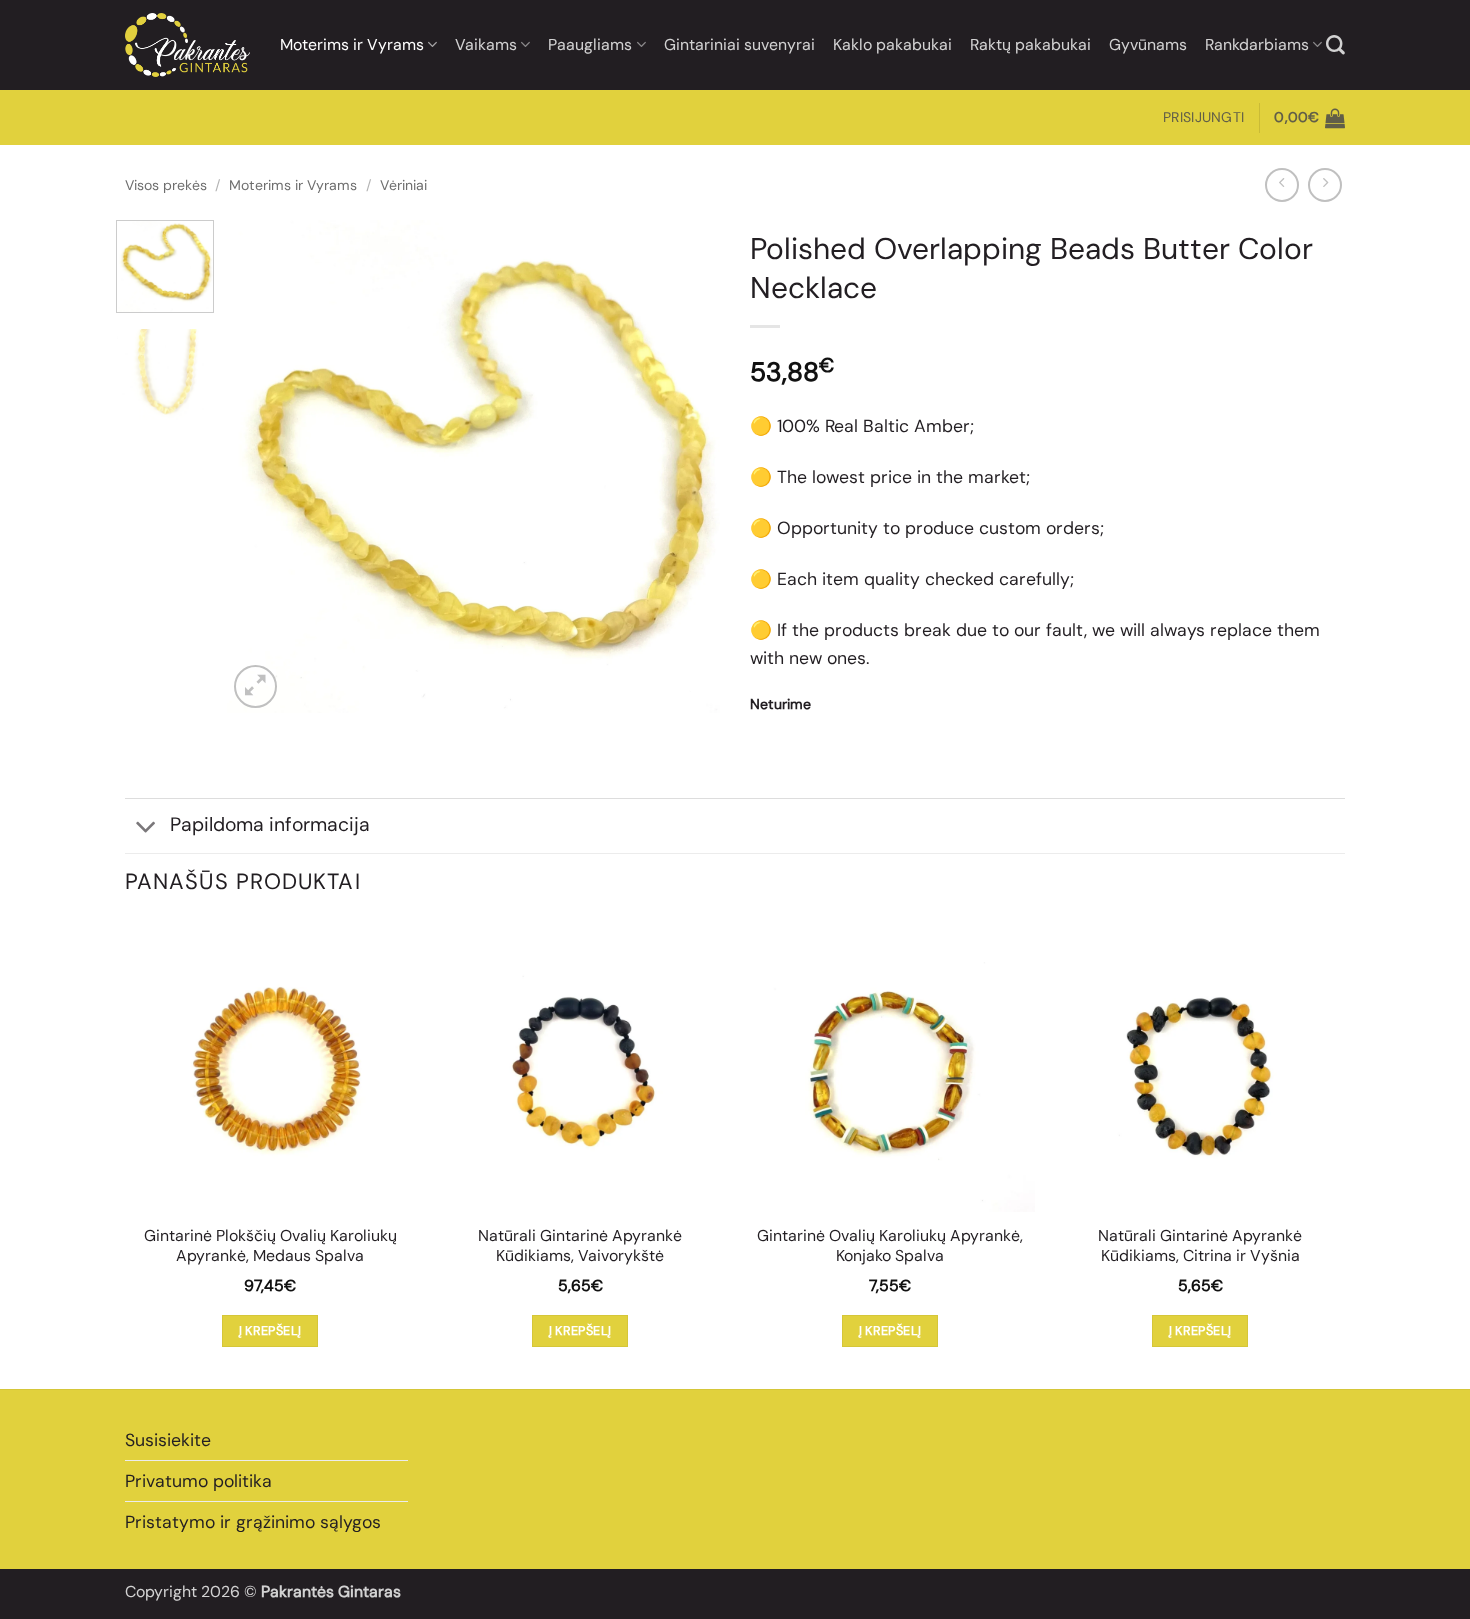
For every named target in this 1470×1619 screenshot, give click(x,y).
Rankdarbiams (1257, 44)
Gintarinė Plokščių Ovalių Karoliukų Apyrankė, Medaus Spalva (270, 1246)
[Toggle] (146, 827)
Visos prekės (166, 185)
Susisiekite (168, 1440)
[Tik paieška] (1335, 45)
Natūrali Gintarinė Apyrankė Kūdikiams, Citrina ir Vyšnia (1200, 1246)
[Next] (685, 466)
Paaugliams (590, 44)
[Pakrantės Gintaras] (187, 44)
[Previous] (262, 466)
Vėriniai (403, 185)
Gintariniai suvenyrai (739, 44)
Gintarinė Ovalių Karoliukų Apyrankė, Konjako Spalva (890, 1246)
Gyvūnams (1148, 44)
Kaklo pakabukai (892, 44)
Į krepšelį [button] (270, 1330)
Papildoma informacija (270, 824)
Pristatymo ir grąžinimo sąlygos (253, 1522)
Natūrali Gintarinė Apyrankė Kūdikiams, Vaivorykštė (580, 1246)
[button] (1203, 117)
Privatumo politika (198, 1481)
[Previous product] (1325, 185)
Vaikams (486, 44)
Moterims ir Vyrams (352, 44)
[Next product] (1282, 185)
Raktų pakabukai (1030, 44)
